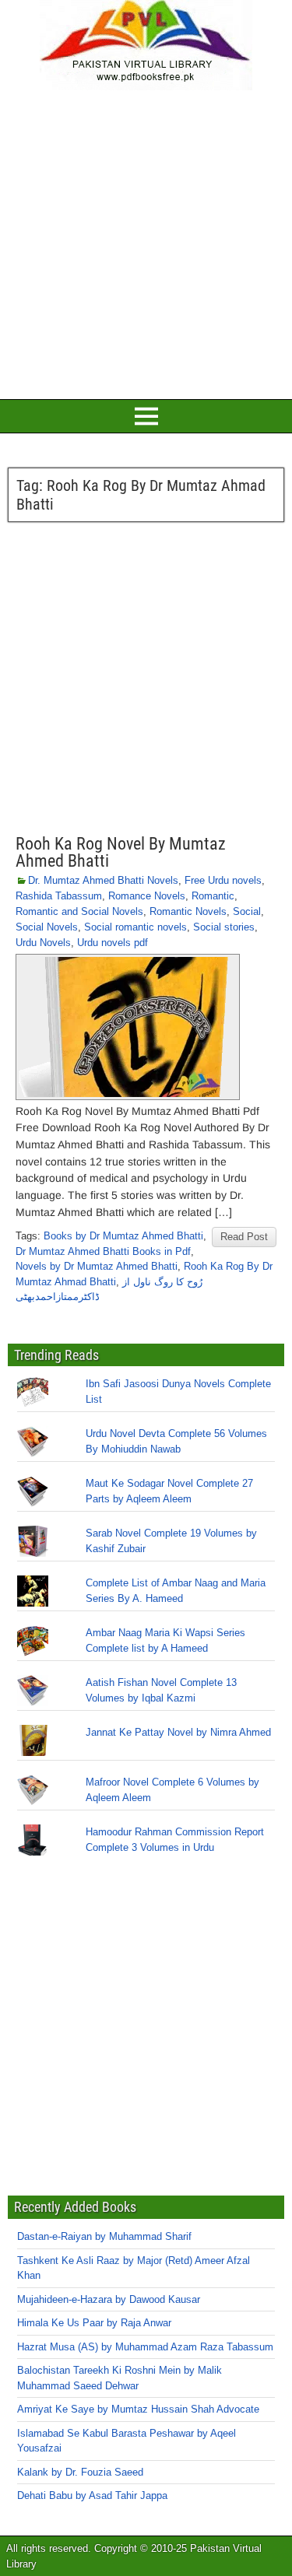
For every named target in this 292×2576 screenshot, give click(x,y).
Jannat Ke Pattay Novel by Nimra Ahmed (178, 1732)
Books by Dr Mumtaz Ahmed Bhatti (123, 1236)
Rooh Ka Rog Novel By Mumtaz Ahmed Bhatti (121, 852)
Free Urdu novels (223, 880)
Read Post (244, 1237)
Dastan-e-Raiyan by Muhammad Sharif (104, 2236)
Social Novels (47, 927)
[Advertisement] (146, 242)
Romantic (213, 896)
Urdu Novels (43, 943)
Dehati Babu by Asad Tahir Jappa (92, 2495)
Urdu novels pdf (113, 943)
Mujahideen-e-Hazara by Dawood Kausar (109, 2299)
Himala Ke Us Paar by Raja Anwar (94, 2323)
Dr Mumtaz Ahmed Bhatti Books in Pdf (103, 1251)
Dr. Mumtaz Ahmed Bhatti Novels (103, 880)
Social (247, 911)
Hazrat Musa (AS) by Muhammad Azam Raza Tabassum (145, 2347)
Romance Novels (147, 896)
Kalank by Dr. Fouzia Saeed (80, 2472)
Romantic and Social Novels (79, 911)
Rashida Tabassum (59, 896)
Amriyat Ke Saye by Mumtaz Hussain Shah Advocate (138, 2409)
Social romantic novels (135, 927)
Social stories (224, 927)
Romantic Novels (188, 911)
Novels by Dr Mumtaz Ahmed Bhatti (97, 1266)
